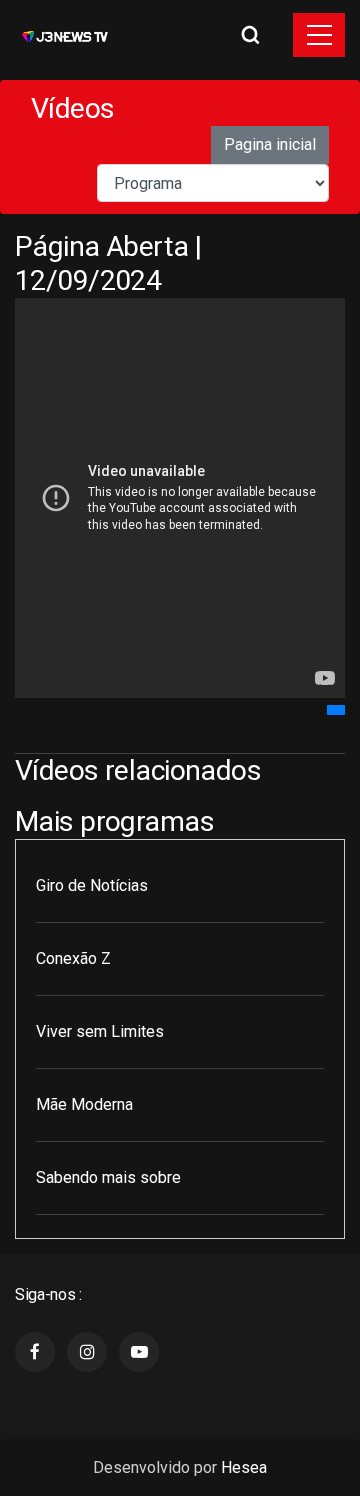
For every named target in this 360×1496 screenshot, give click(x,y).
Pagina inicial (270, 144)
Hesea (244, 1467)
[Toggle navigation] (319, 35)
